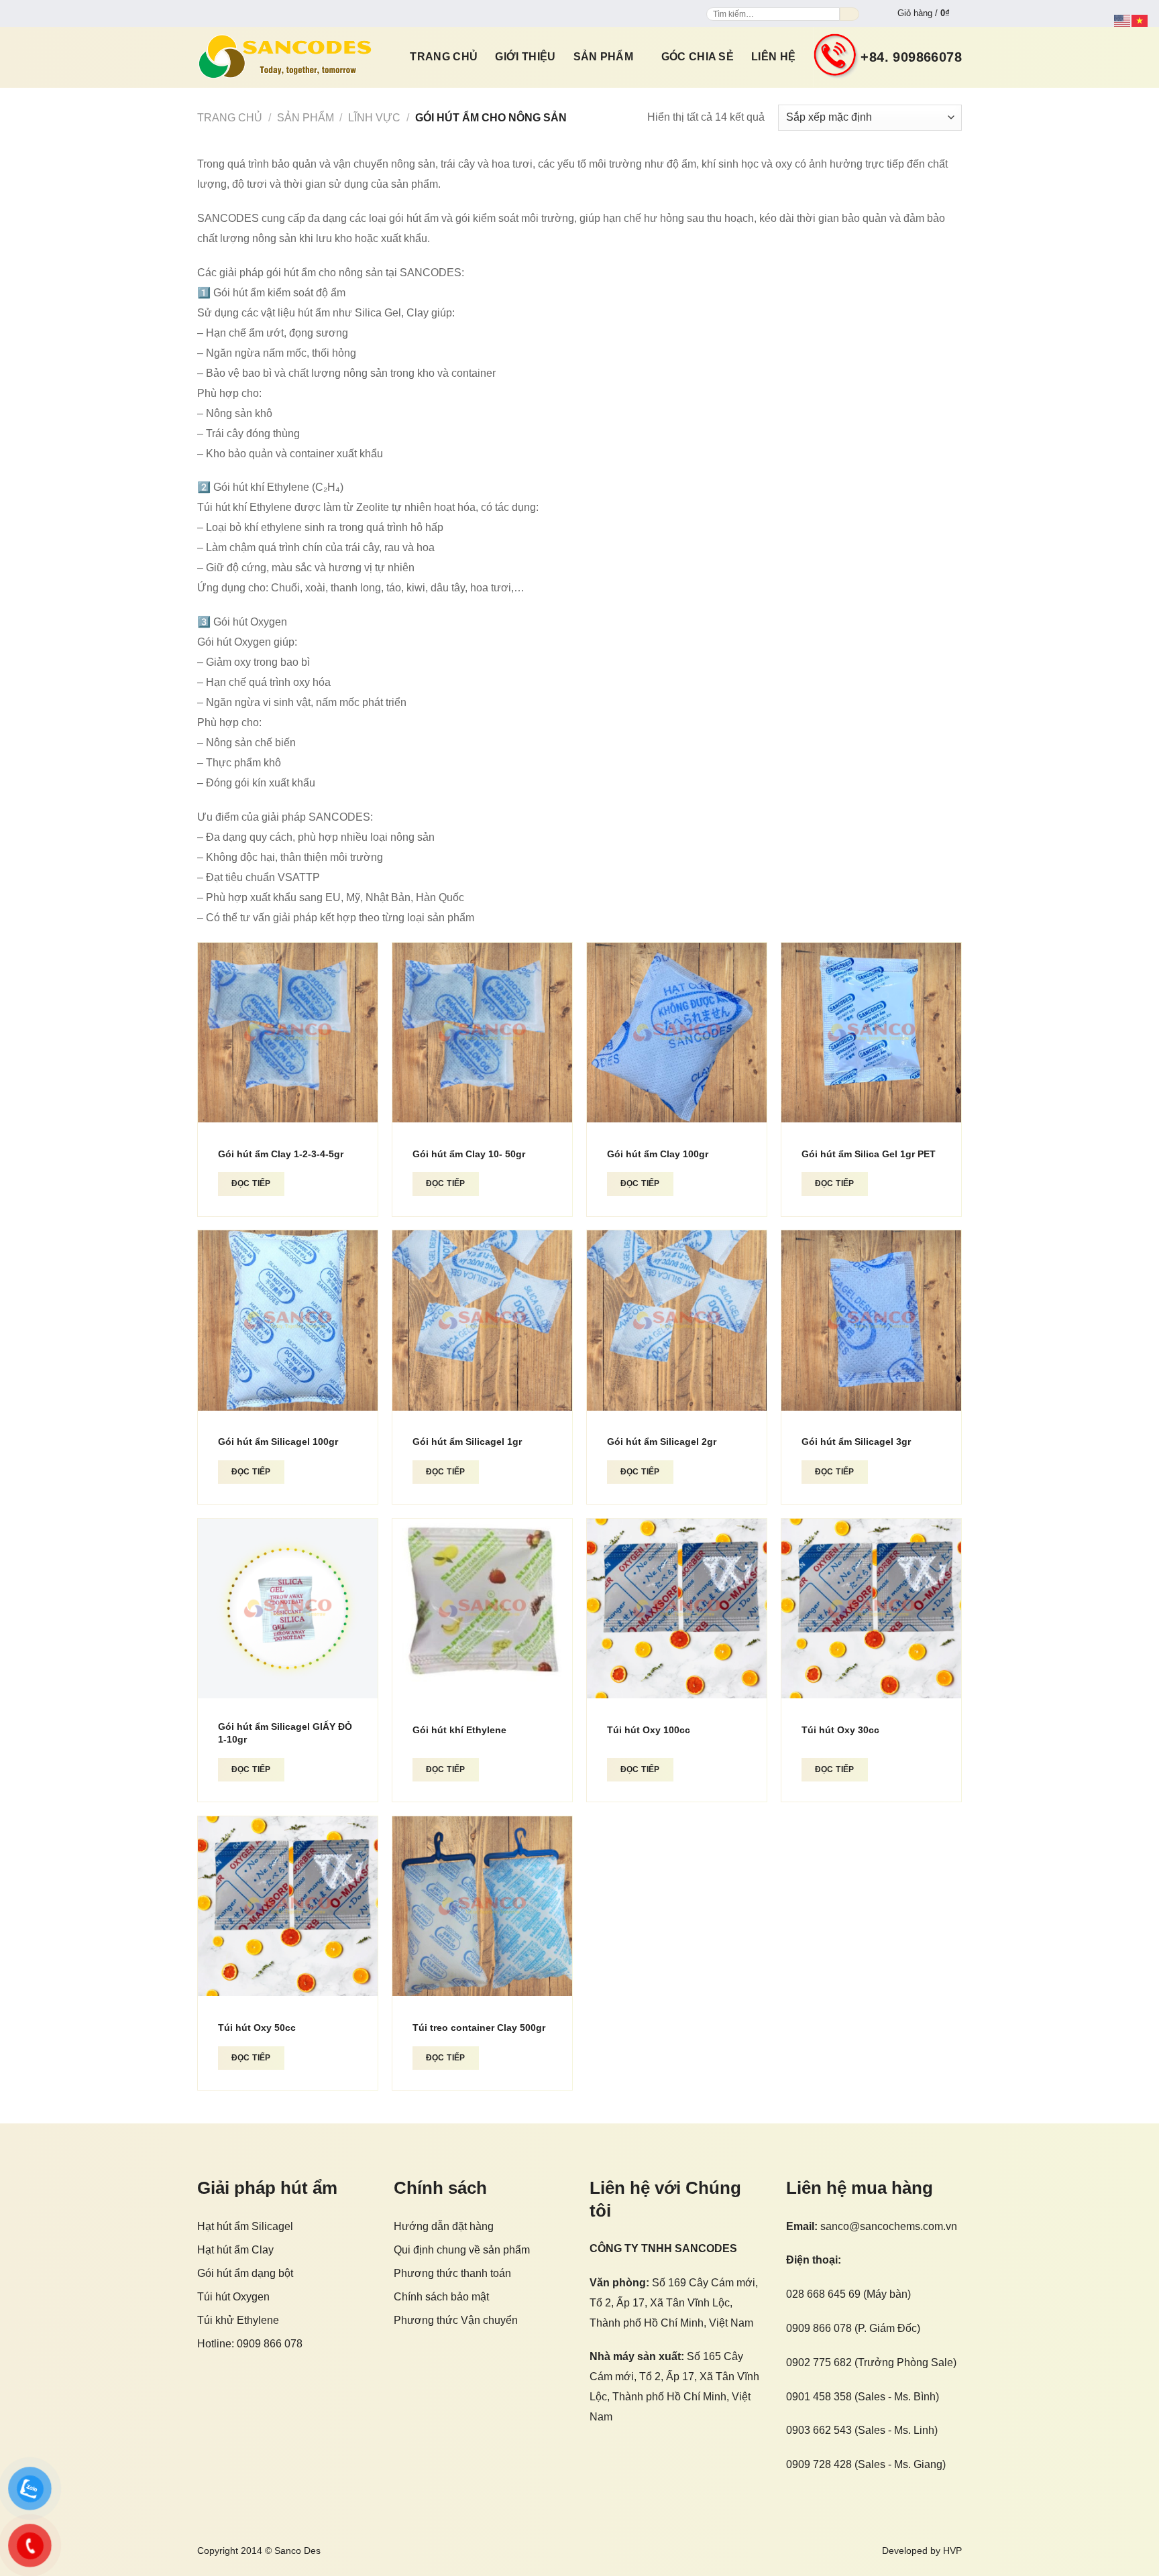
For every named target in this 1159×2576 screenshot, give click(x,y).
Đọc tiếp (251, 1183)
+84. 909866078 (911, 57)
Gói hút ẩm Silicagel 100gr (278, 1442)
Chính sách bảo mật (441, 2297)
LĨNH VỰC (374, 118)
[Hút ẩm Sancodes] (285, 57)
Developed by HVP (922, 2551)
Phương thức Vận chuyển (456, 2320)
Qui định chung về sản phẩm (462, 2250)
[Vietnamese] (1140, 20)
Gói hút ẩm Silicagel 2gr (662, 1442)
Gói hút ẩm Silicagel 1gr (467, 1442)
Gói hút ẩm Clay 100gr (658, 1154)
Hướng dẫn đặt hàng (444, 2226)
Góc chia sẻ (698, 57)
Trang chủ (444, 57)
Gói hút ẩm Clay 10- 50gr (469, 1154)
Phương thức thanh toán (452, 2273)
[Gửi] (849, 14)
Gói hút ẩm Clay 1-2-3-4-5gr (281, 1154)
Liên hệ (773, 57)
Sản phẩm (604, 57)
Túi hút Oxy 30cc (840, 1730)
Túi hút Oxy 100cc (649, 1730)
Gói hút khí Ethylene (459, 1730)
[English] (1123, 20)
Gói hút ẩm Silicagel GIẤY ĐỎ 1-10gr (285, 1733)
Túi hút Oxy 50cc (257, 2028)
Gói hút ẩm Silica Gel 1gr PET (869, 1154)
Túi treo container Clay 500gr (479, 2028)
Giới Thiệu (525, 57)
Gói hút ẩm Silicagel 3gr (856, 1442)
